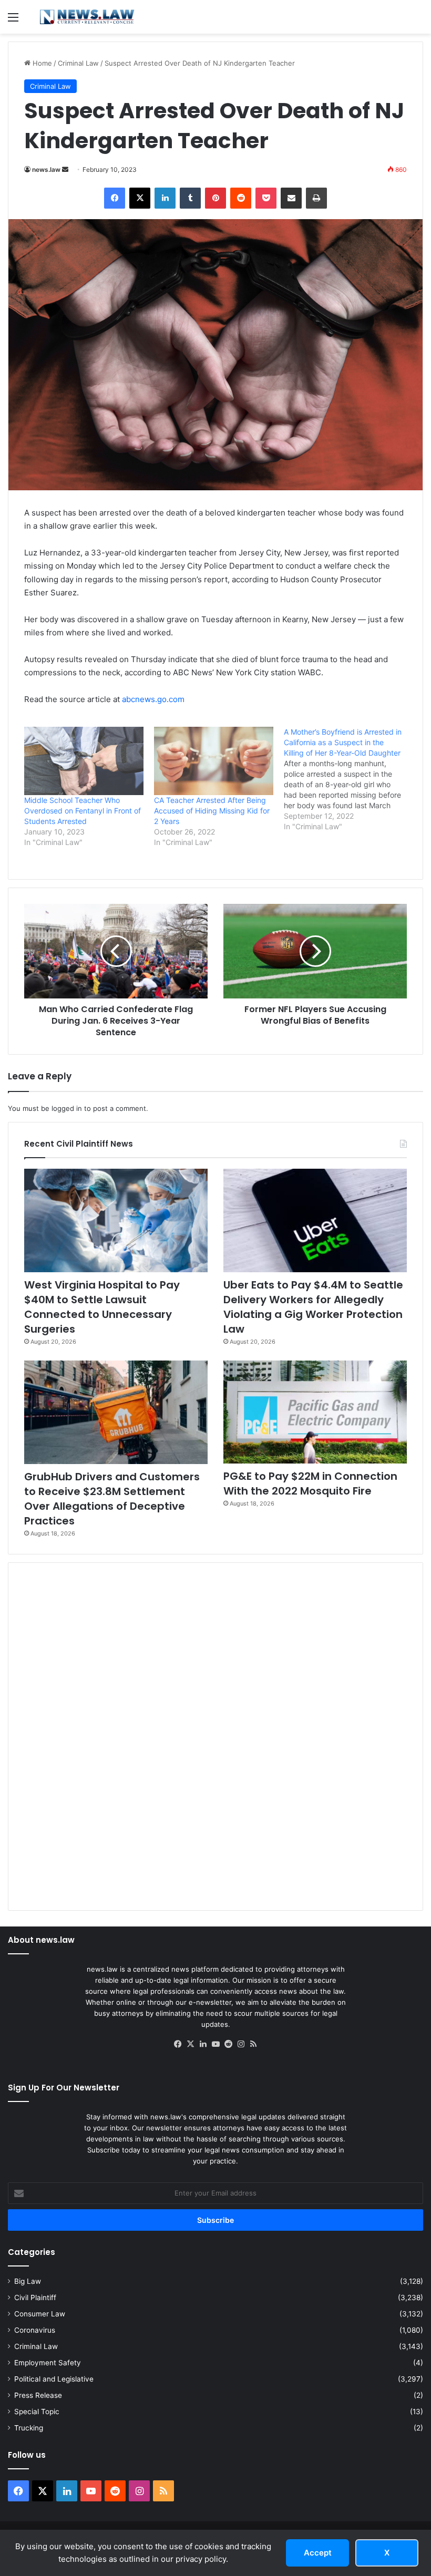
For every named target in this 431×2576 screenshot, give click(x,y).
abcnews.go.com (153, 699)
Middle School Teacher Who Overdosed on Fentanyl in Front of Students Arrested (83, 811)
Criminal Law (78, 63)
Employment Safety (48, 2363)
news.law (46, 169)
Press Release (38, 2395)
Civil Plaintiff (35, 2297)
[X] (190, 2044)
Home (41, 63)
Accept (318, 2553)
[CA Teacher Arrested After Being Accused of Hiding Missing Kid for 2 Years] (214, 761)
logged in (67, 1108)
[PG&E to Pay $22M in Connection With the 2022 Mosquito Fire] (315, 1412)
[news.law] (87, 17)
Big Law (28, 2281)
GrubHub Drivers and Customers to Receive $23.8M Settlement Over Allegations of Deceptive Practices (112, 1499)
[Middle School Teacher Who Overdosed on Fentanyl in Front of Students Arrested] (84, 761)
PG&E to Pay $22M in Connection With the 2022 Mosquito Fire (310, 1483)
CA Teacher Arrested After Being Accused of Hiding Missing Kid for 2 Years (212, 811)
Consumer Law (40, 2314)
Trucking (29, 2428)
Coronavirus (35, 2330)
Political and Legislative (54, 2379)
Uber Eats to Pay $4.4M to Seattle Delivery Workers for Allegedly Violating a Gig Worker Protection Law (313, 1307)
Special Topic (37, 2412)
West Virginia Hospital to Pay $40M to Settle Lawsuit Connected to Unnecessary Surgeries (102, 1307)
